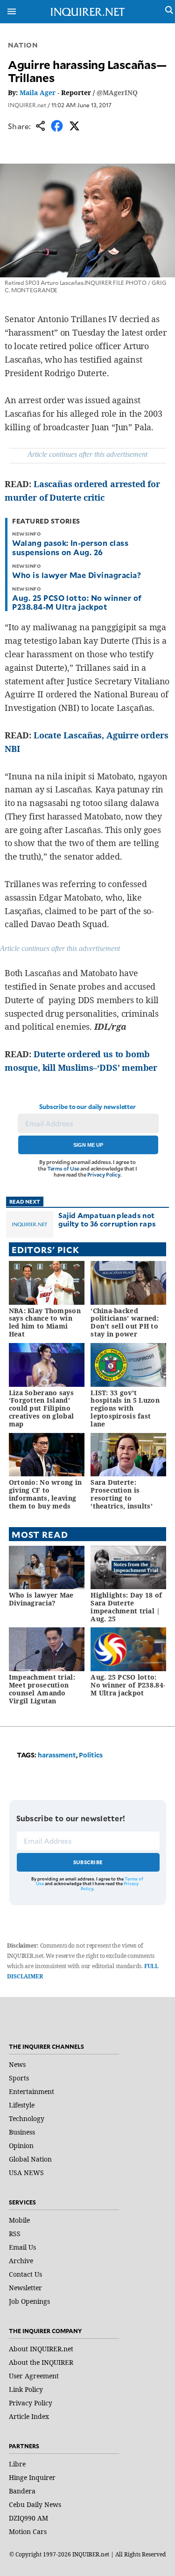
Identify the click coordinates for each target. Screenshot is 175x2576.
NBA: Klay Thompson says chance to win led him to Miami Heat (45, 1322)
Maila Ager (38, 93)
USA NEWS (26, 2173)
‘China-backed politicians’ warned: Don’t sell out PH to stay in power (125, 1322)
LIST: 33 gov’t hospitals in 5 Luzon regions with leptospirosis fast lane (125, 1408)
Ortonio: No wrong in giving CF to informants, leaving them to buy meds (45, 1494)
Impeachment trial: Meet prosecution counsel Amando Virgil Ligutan (42, 1689)
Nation (23, 45)
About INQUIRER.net (41, 2349)
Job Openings (29, 2301)
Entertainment (31, 2091)
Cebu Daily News (35, 2504)
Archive (21, 2261)
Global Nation (30, 2159)
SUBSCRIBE (88, 1862)
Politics (91, 1755)
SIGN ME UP (88, 1145)
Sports (19, 2078)
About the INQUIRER (41, 2362)
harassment (57, 1755)
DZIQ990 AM (28, 2518)
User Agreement (34, 2376)
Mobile (19, 2220)
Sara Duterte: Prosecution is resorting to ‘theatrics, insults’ (122, 1494)
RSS (15, 2234)
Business (22, 2132)
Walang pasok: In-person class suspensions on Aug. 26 (70, 547)
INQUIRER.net (27, 105)
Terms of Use (63, 1168)
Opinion (21, 2146)
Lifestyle (22, 2105)
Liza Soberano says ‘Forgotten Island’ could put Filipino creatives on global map (41, 1408)
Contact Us (25, 2274)
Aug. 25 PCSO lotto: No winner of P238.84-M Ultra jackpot (77, 602)
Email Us (22, 2247)
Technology (27, 2118)
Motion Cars (28, 2531)
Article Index (29, 2416)
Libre (17, 2464)
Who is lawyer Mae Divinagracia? (77, 575)
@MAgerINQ (117, 93)
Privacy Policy (104, 1174)
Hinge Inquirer (32, 2477)
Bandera (22, 2491)
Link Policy (26, 2389)
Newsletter (25, 2288)
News (17, 2064)
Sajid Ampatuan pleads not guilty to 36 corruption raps (107, 1219)
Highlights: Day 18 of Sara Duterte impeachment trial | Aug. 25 (126, 1607)
